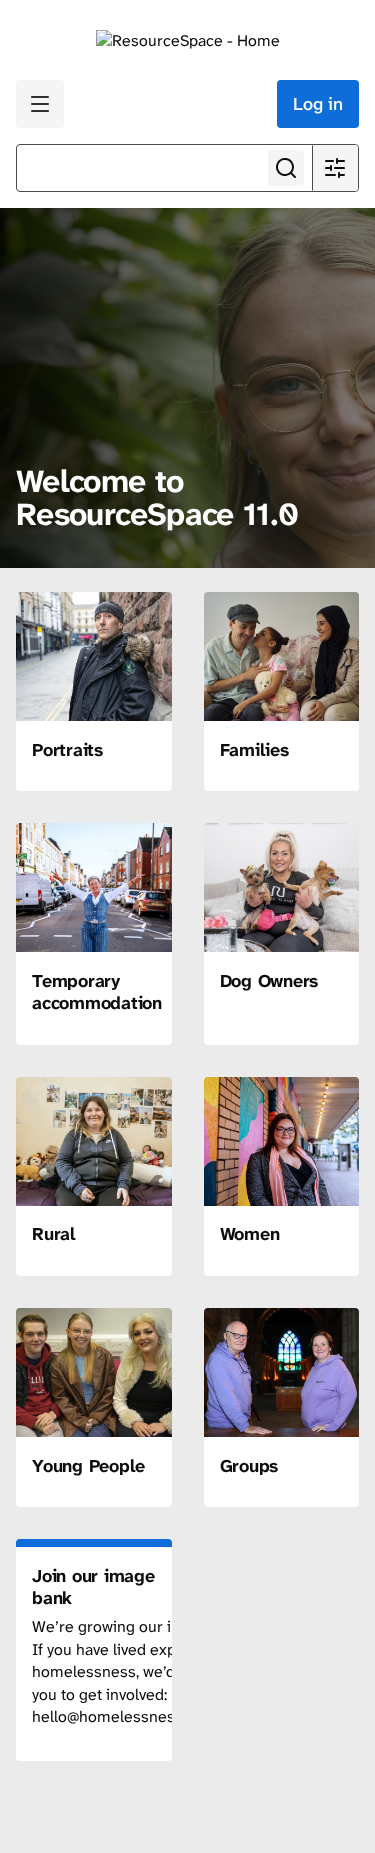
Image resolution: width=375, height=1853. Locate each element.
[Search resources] (286, 168)
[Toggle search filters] (335, 168)
